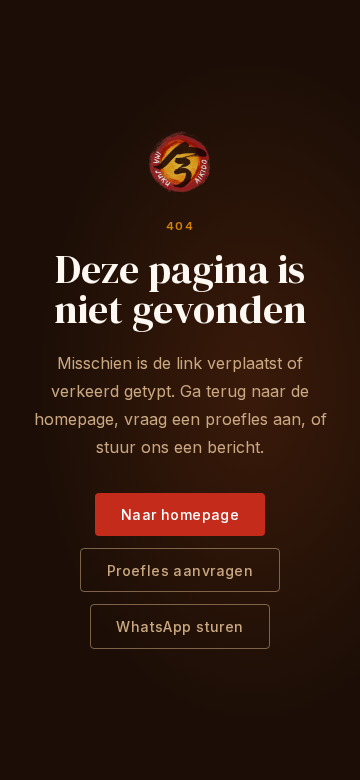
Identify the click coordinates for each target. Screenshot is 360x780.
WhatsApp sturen (179, 626)
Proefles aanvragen (180, 570)
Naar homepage (180, 514)
